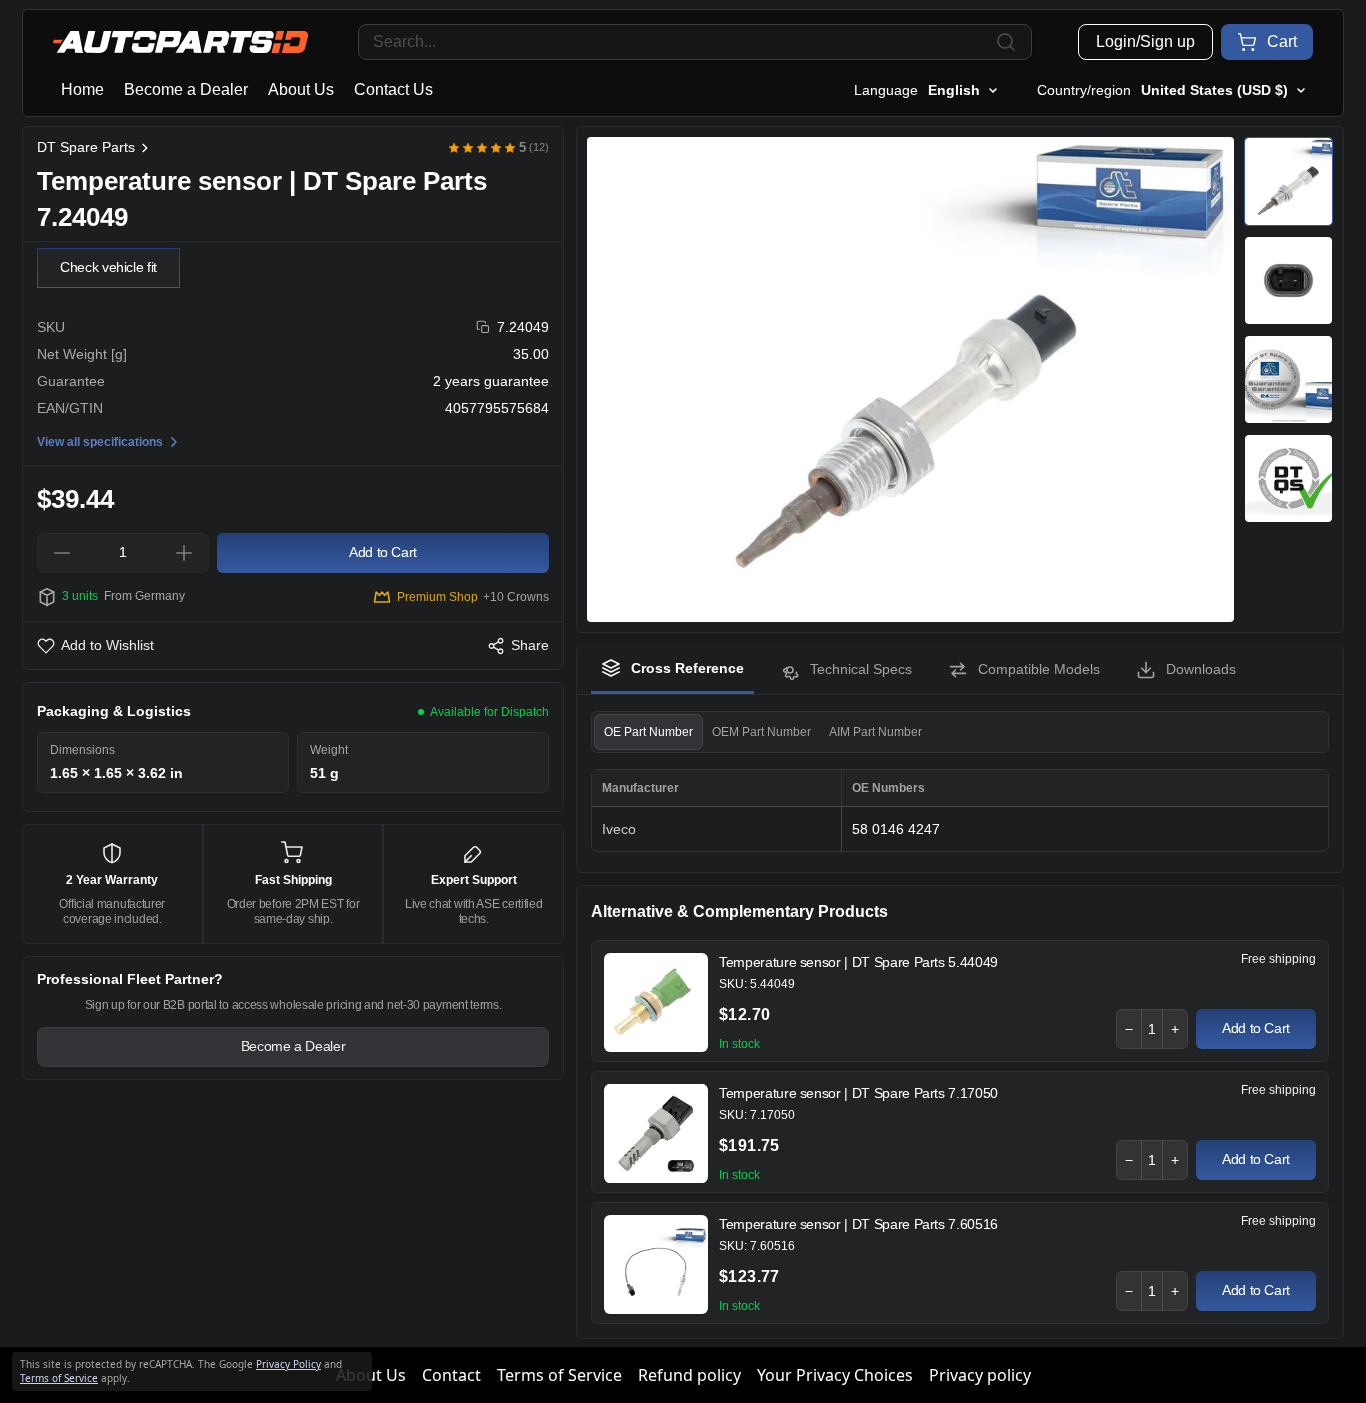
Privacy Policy (288, 1364)
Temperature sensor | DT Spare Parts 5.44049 (858, 962)
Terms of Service (559, 1375)
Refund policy (689, 1375)
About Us (301, 89)
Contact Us (393, 89)
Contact (451, 1375)
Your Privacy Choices (835, 1375)
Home (82, 89)
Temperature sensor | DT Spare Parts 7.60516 (858, 1224)
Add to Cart (1256, 1028)
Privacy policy (980, 1375)
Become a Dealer (186, 89)
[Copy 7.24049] (483, 327)
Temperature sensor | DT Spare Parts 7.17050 (858, 1093)
